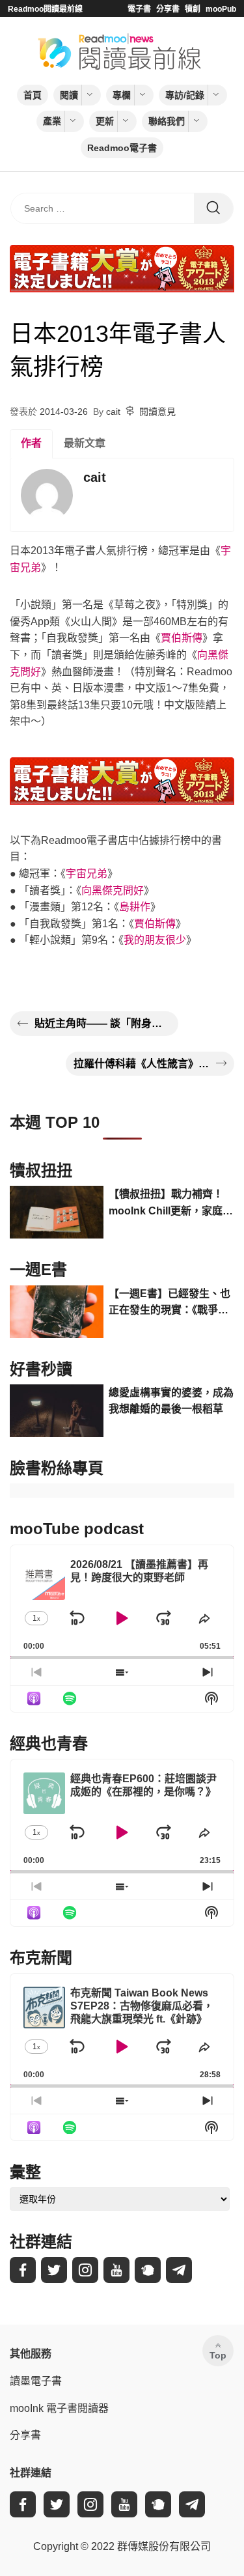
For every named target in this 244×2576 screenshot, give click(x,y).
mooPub (221, 9)
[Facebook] (23, 2270)
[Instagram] (85, 2270)
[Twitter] (54, 2270)
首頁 (33, 95)
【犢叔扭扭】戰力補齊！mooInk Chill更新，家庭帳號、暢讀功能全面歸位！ (171, 1204)
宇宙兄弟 (87, 874)
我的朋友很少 (155, 940)
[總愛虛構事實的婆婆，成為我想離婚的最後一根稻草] (57, 1411)
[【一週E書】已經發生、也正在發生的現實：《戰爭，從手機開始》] (57, 1312)
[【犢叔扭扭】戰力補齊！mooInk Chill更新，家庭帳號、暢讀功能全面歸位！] (57, 1212)
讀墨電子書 (36, 2381)
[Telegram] (179, 2270)
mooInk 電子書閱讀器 (59, 2408)
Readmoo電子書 (122, 148)
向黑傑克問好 (113, 890)
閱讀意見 (157, 412)
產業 (52, 121)
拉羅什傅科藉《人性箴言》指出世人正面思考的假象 (142, 1064)
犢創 (193, 9)
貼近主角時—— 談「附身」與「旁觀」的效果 (102, 1023)
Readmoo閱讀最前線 (45, 9)
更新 (105, 121)
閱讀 (69, 95)
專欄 (122, 95)
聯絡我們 (167, 121)
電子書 (139, 9)
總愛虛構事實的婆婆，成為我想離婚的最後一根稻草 (171, 1401)
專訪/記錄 (185, 95)
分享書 (168, 9)
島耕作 (135, 907)
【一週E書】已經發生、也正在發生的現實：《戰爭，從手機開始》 (169, 1303)
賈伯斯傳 (182, 638)
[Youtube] (116, 2270)
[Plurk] (148, 2270)
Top (218, 2355)
